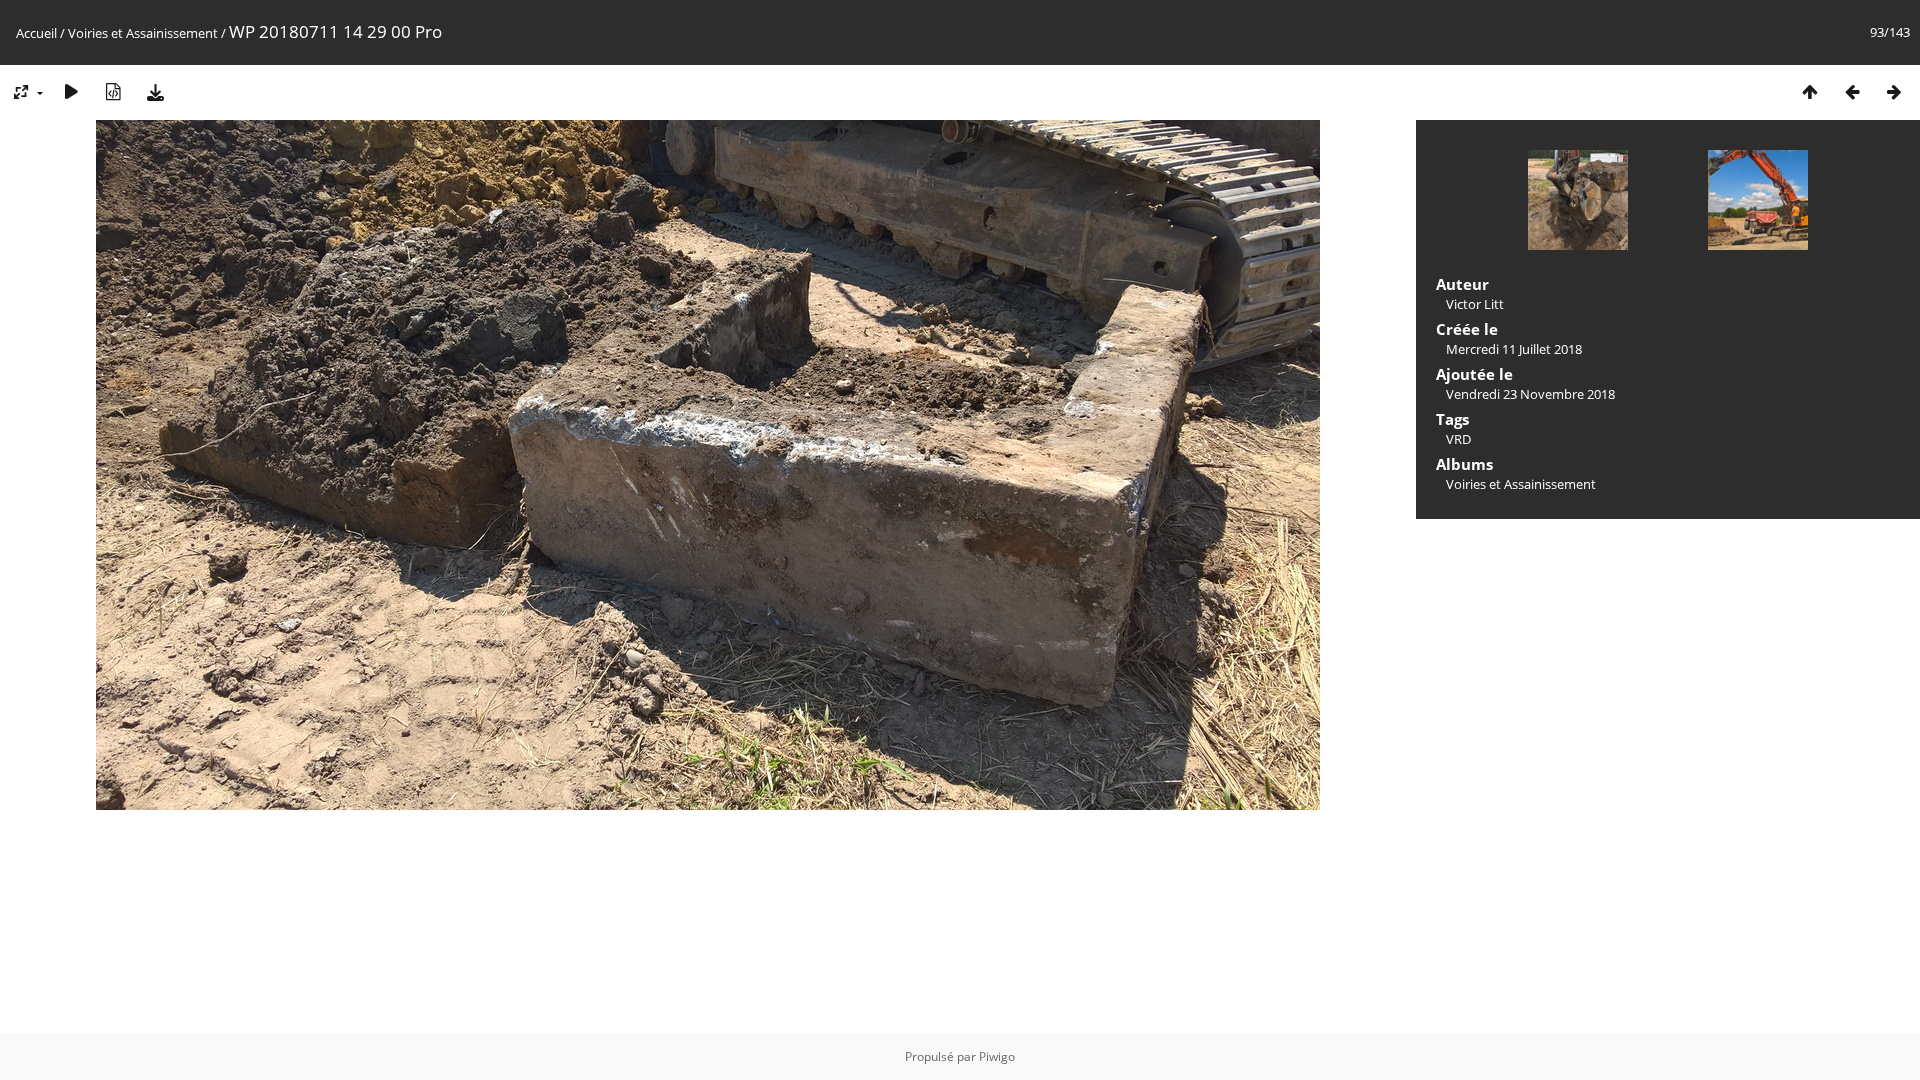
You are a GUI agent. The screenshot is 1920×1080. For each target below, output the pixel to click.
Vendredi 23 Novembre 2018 (1530, 394)
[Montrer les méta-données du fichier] (113, 91)
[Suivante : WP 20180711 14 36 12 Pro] (1894, 91)
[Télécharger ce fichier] (155, 91)
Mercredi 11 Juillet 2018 (1514, 349)
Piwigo (997, 1056)
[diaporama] (71, 91)
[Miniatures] (1810, 91)
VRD (1458, 439)
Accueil (36, 33)
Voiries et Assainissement (143, 33)
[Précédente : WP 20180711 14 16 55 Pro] (1852, 91)
